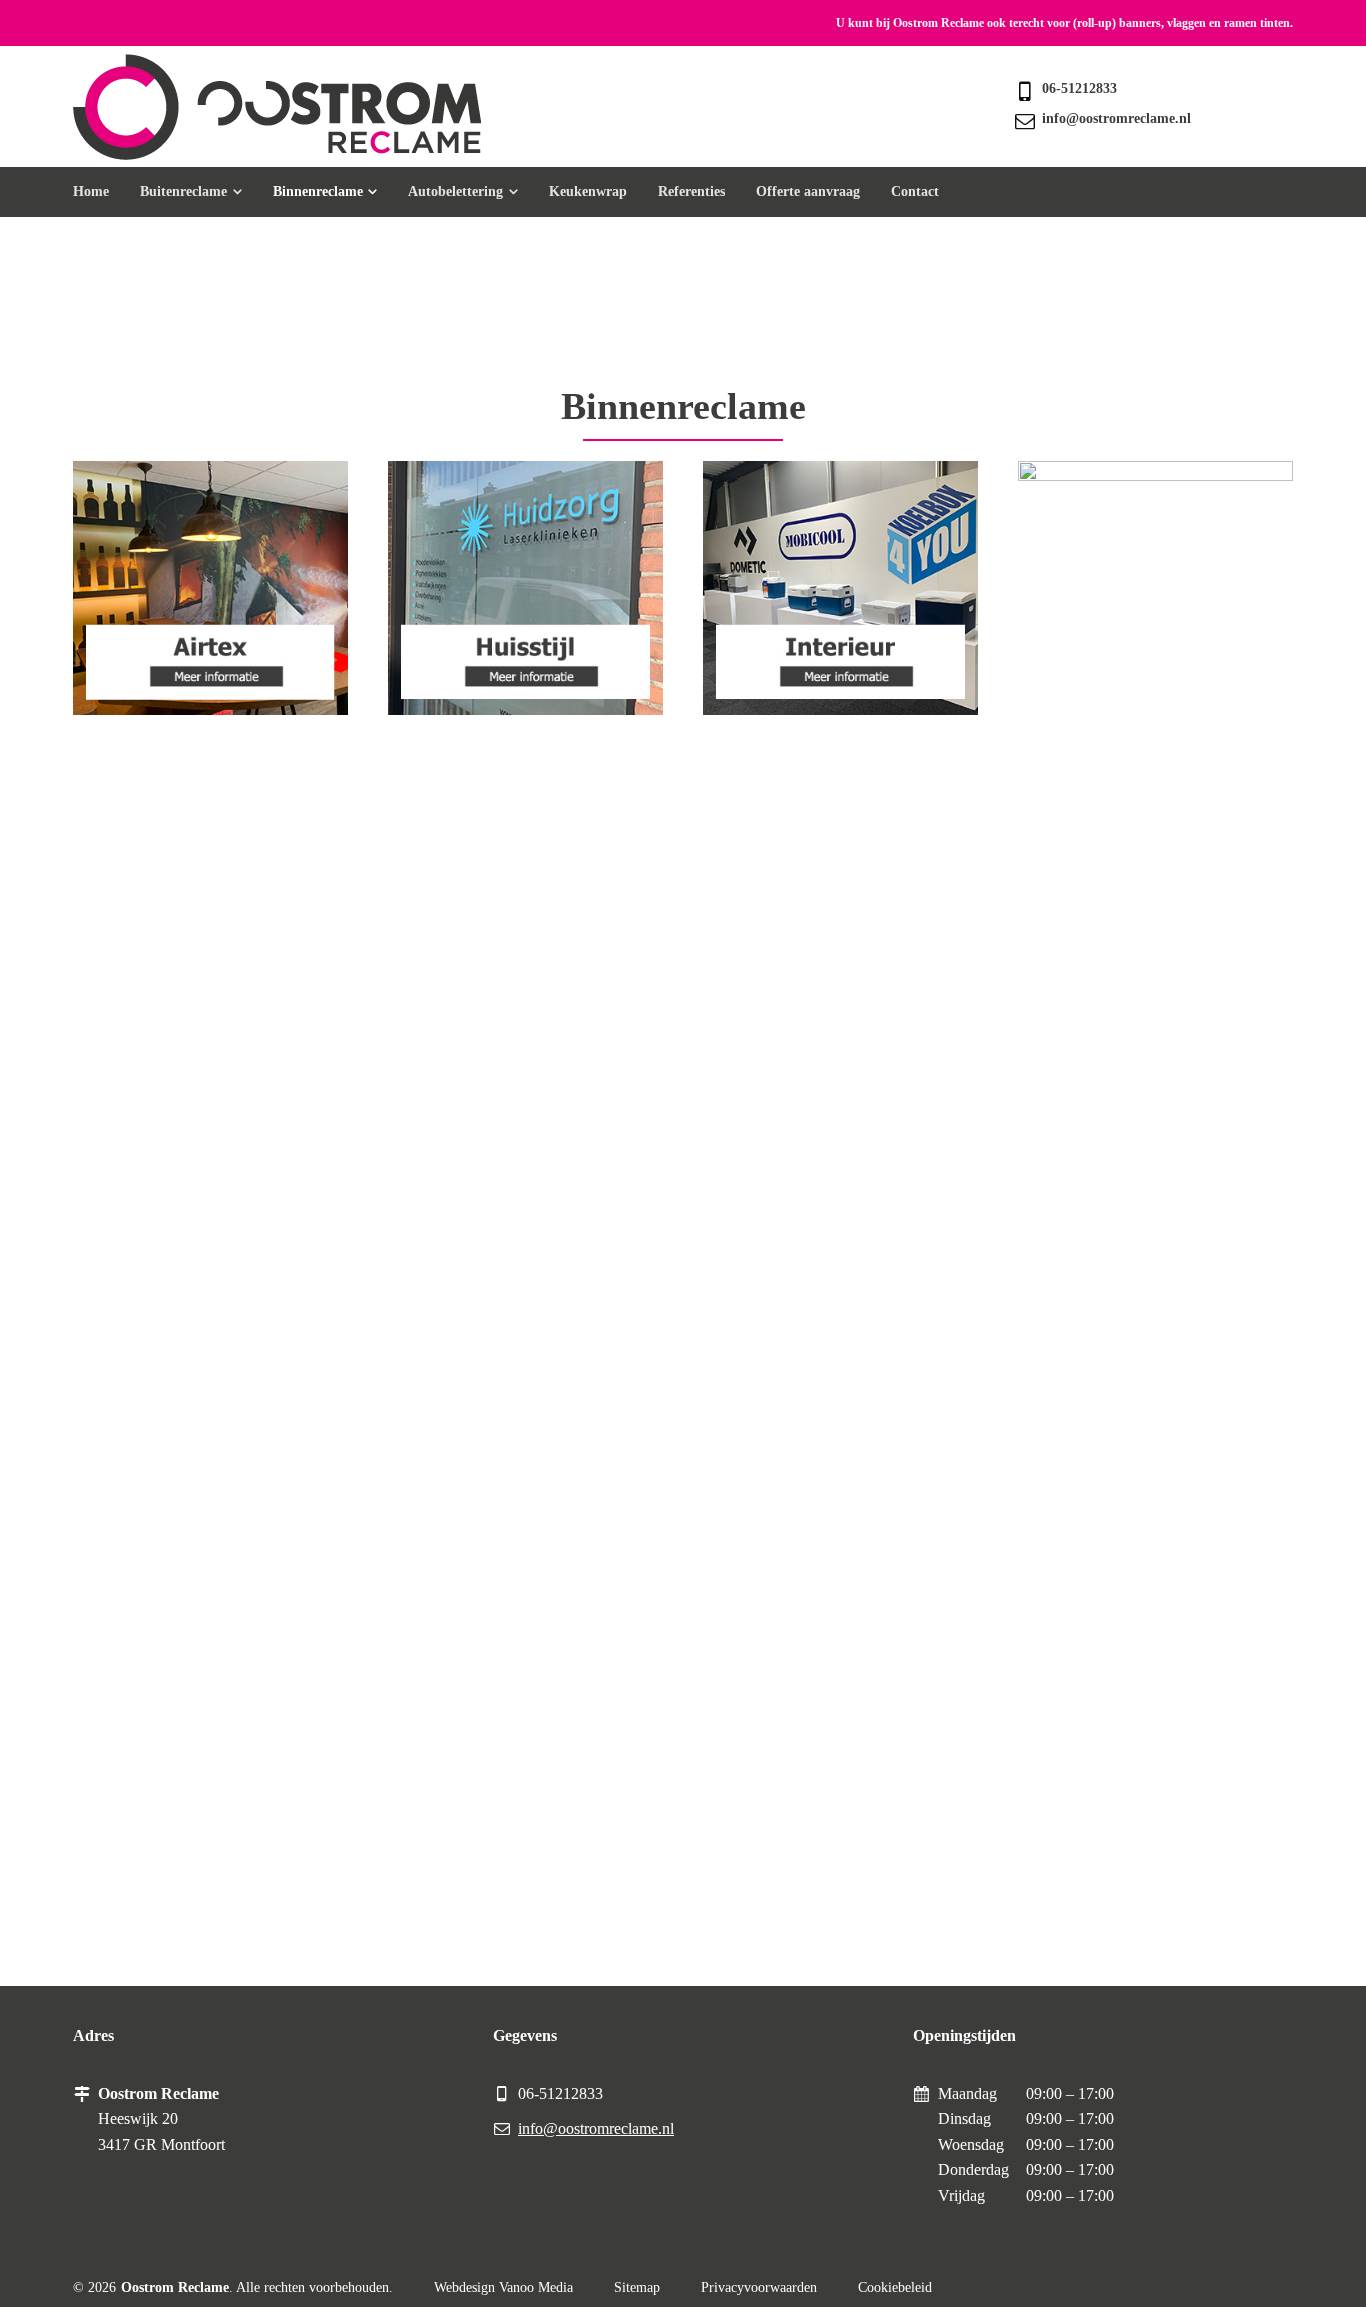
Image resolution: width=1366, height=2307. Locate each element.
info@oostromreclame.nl (1116, 118)
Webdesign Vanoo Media (503, 2287)
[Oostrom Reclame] (277, 107)
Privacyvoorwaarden (759, 2287)
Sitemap (637, 2287)
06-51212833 (1079, 88)
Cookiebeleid (895, 2287)
